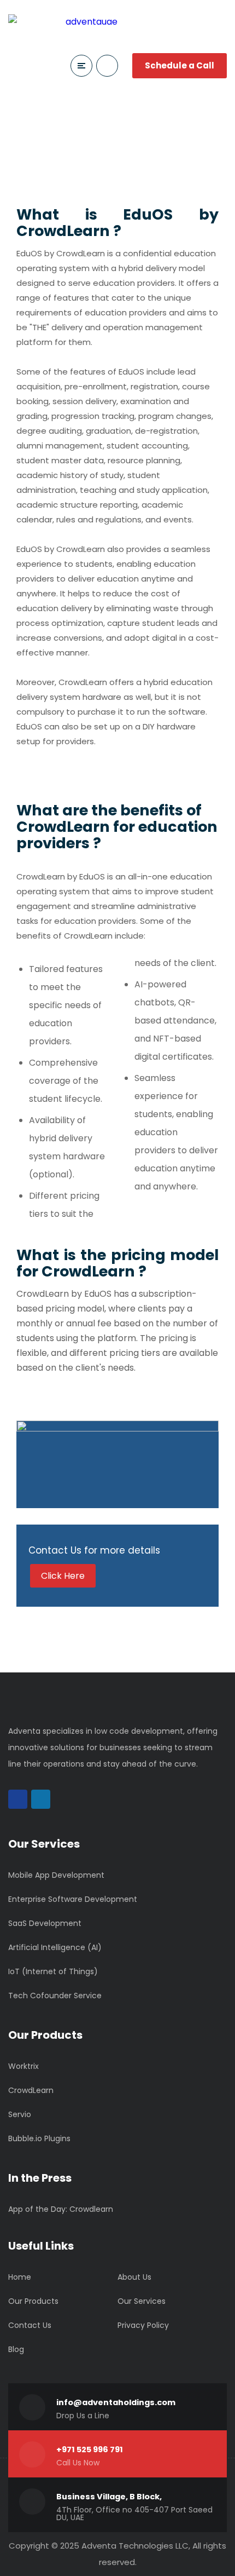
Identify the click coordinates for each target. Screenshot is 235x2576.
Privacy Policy (143, 2325)
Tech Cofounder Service (55, 1996)
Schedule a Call (180, 65)
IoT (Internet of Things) (53, 1971)
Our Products (33, 2301)
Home (20, 2277)
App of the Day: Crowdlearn (61, 2209)
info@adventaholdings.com (116, 2402)
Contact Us (30, 2325)
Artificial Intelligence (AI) (55, 1947)
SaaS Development (45, 1923)
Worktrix (23, 2066)
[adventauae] (63, 22)
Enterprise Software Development (73, 1899)
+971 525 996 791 (90, 2450)
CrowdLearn (31, 2090)
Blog (16, 2349)
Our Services (142, 2301)
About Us (134, 2277)
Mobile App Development (56, 1875)
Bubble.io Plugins (39, 2138)
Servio (20, 2114)
